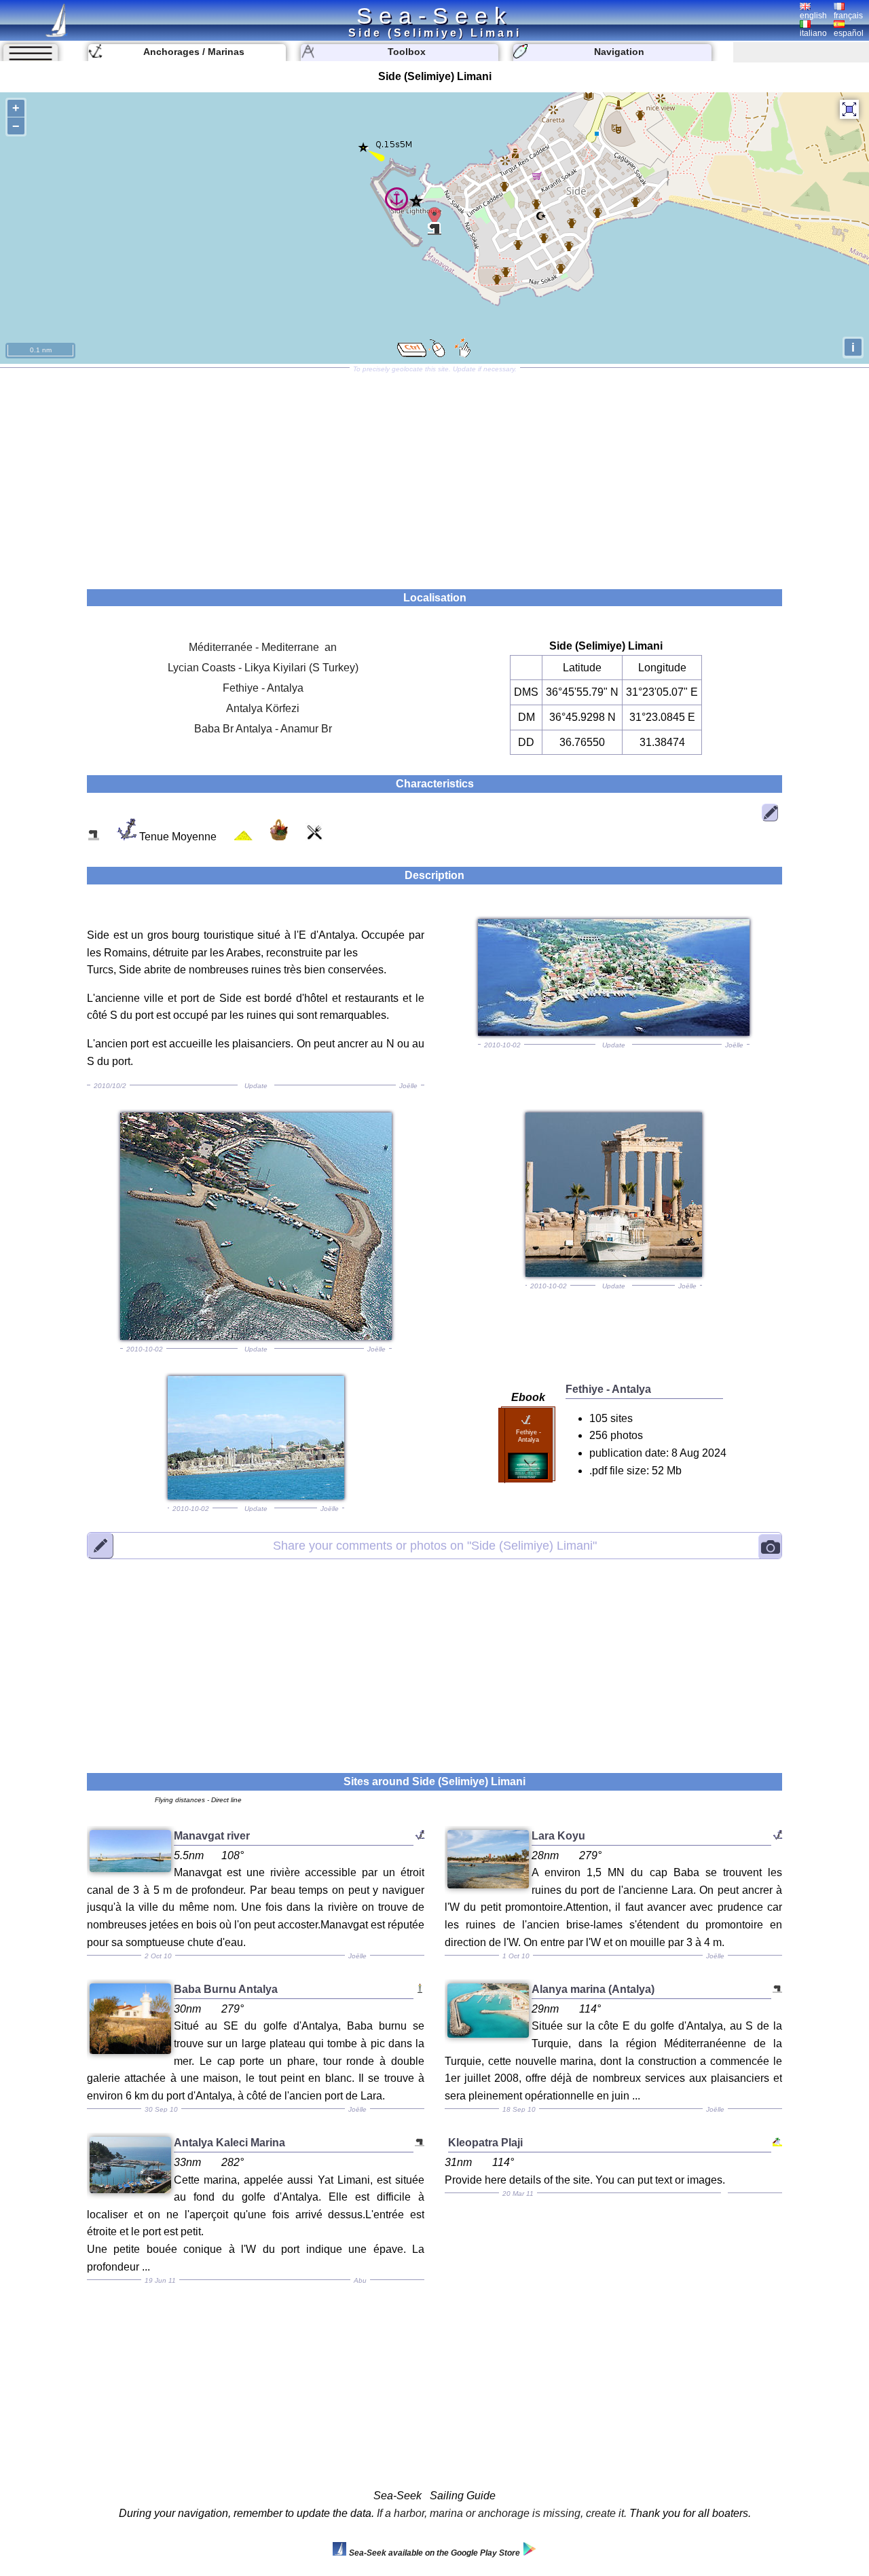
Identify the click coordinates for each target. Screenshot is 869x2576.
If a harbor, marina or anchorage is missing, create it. (502, 2513)
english (813, 16)
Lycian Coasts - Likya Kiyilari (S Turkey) (263, 668)
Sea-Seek (434, 16)
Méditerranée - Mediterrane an (263, 647)
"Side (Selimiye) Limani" (435, 1546)
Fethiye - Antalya (263, 688)
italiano (813, 33)
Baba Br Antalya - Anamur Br (263, 729)
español (849, 33)
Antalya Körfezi (263, 708)
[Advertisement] (434, 474)
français (848, 16)
